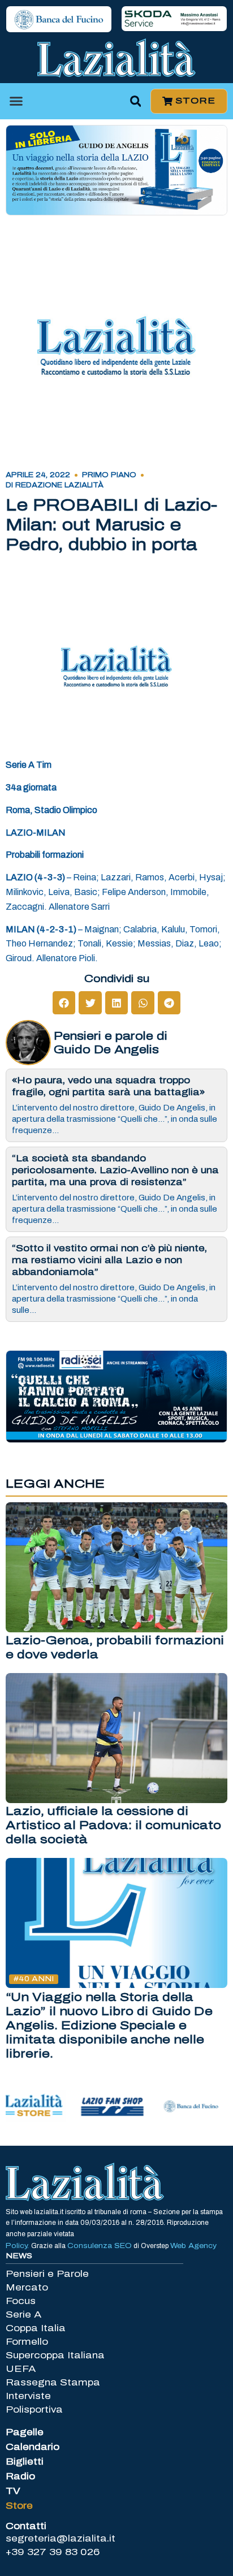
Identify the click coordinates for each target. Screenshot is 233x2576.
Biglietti (25, 2462)
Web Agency (193, 2246)
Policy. (18, 2246)
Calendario (33, 2447)
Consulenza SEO (100, 2246)
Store (19, 2506)
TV (13, 2491)
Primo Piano (109, 475)
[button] (16, 101)
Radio (20, 2476)
